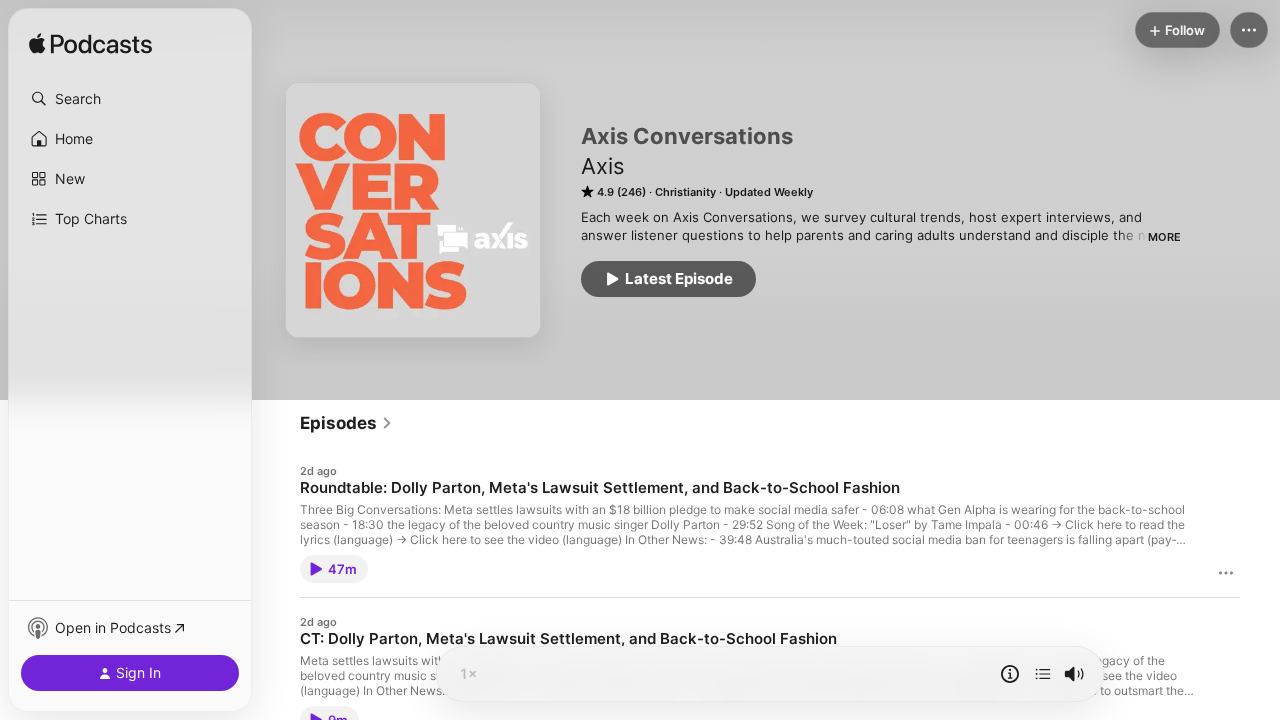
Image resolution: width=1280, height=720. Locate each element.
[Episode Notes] (1010, 674)
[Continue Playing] (1043, 674)
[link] (346, 423)
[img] (90, 45)
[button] (130, 99)
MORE (1164, 237)
